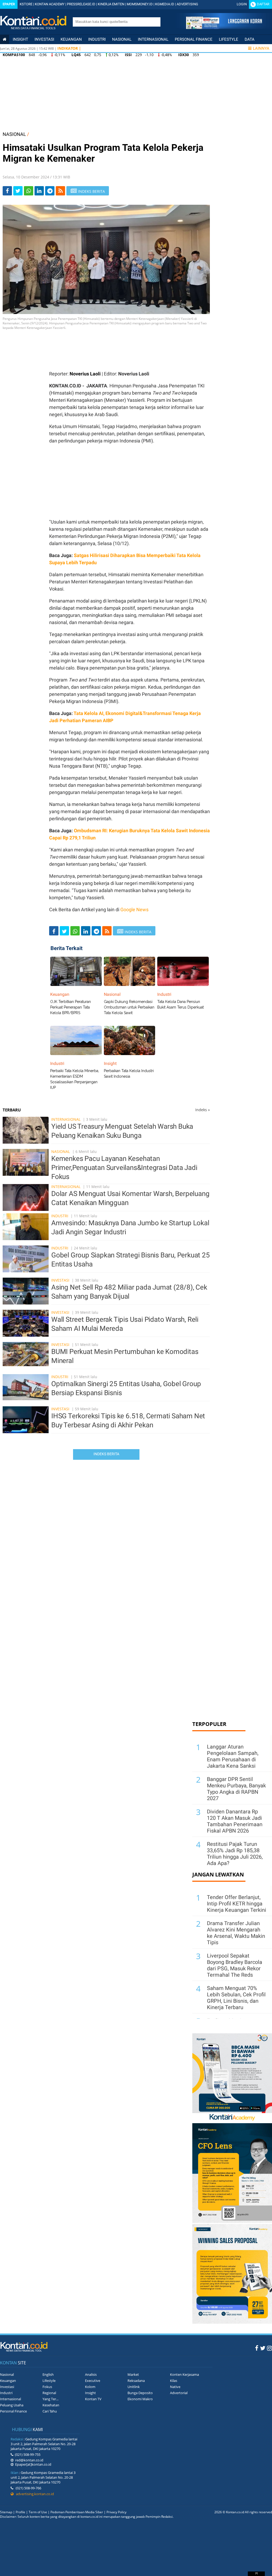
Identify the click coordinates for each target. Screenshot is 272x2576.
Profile (20, 2512)
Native (175, 2387)
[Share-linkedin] (39, 191)
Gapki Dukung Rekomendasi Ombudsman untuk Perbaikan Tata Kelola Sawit (129, 1007)
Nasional (122, 39)
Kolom (90, 2387)
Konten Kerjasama (184, 2374)
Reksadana (136, 2381)
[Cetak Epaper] (224, 28)
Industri (97, 39)
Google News (134, 909)
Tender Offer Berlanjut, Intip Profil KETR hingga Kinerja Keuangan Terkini (237, 1904)
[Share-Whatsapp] (29, 191)
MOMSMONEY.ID (140, 4)
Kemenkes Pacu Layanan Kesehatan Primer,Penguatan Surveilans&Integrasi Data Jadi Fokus (124, 1168)
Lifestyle (229, 39)
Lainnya (261, 48)
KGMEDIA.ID (165, 4)
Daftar (263, 4)
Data (250, 39)
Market (133, 2374)
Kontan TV (93, 2399)
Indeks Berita (106, 1454)
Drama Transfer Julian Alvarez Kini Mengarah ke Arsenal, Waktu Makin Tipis (236, 1933)
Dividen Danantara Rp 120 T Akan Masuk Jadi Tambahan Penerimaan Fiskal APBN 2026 (235, 1821)
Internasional (153, 39)
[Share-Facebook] (7, 191)
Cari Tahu (50, 2411)
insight (20, 39)
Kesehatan (51, 2405)
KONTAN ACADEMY (50, 4)
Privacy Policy (116, 2512)
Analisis (91, 2374)
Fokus (47, 2387)
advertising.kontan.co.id (34, 2494)
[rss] (60, 191)
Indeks (203, 1110)
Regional (49, 2393)
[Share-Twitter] (18, 191)
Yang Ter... (50, 2399)
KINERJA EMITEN (111, 4)
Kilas (174, 2381)
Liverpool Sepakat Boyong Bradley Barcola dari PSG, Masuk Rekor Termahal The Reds (235, 1965)
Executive (93, 2381)
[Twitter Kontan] (263, 2348)
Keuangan (71, 39)
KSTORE (26, 4)
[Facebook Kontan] (257, 2348)
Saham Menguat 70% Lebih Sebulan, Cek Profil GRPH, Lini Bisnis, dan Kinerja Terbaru (236, 1998)
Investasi (44, 39)
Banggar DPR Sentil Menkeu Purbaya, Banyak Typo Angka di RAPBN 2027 (236, 1789)
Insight (90, 2393)
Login (242, 4)
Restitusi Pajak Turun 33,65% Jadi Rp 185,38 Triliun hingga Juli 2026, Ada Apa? (235, 1854)
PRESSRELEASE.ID (81, 4)
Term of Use (38, 2512)
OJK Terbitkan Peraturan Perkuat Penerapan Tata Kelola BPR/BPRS (71, 1007)
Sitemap (6, 2512)
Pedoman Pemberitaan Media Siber (77, 2512)
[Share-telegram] (50, 191)
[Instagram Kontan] (269, 2348)
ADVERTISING (187, 4)
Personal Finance (194, 39)
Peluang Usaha (12, 2405)
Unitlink (134, 2387)
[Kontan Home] (5, 39)
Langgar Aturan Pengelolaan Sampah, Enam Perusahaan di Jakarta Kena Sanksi (233, 1756)
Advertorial (179, 2393)
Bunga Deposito (140, 2393)
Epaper (9, 4)
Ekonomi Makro (140, 2399)
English (48, 2374)
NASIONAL (14, 134)
